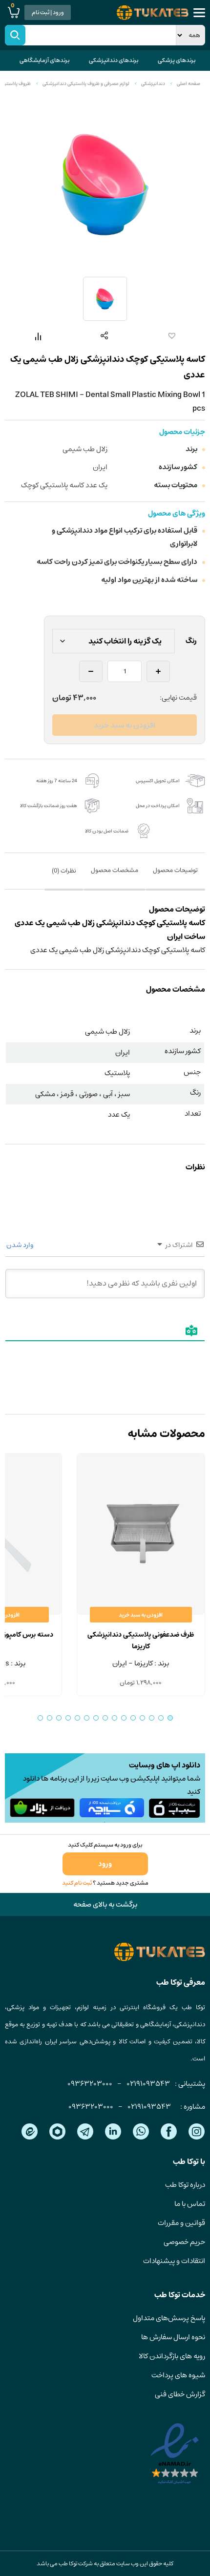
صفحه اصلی (189, 83)
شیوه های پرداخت (178, 2375)
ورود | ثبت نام (48, 12)
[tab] (175, 877)
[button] (170, 336)
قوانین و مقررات (181, 2223)
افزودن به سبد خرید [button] (141, 1615)
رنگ (191, 641)
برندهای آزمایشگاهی (44, 60)
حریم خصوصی (184, 2242)
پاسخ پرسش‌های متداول (169, 2318)
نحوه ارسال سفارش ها (173, 2337)
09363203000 (90, 2084)
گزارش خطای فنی (180, 2394)
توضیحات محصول (175, 870)
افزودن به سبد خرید (125, 725)
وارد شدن (21, 1245)
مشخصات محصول (115, 870)
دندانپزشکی (153, 83)
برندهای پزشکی (177, 60)
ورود (105, 1864)
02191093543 (148, 2084)
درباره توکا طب (185, 2185)
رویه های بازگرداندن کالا (172, 2356)
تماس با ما (190, 2204)
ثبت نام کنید (77, 1883)
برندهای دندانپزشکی (114, 60)
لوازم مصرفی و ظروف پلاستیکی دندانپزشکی (86, 83)
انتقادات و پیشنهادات (174, 2261)
